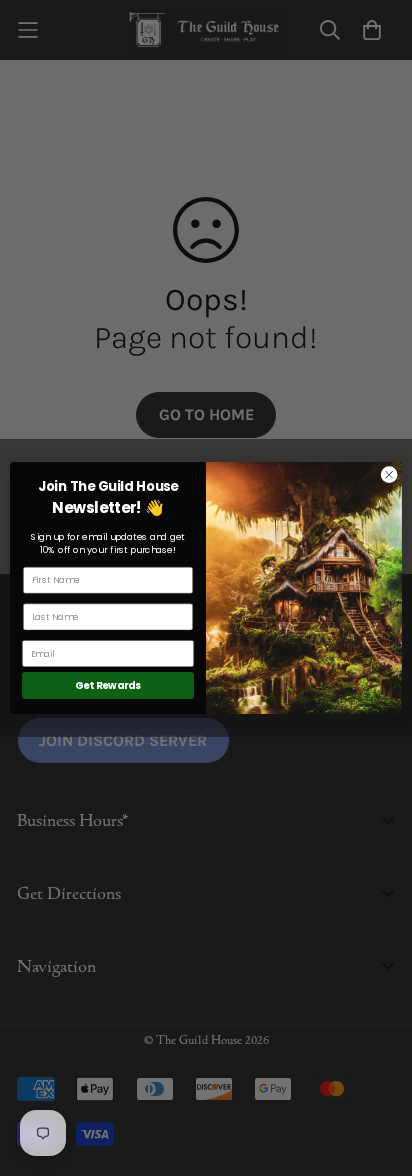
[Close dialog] (389, 475)
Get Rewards (108, 685)
